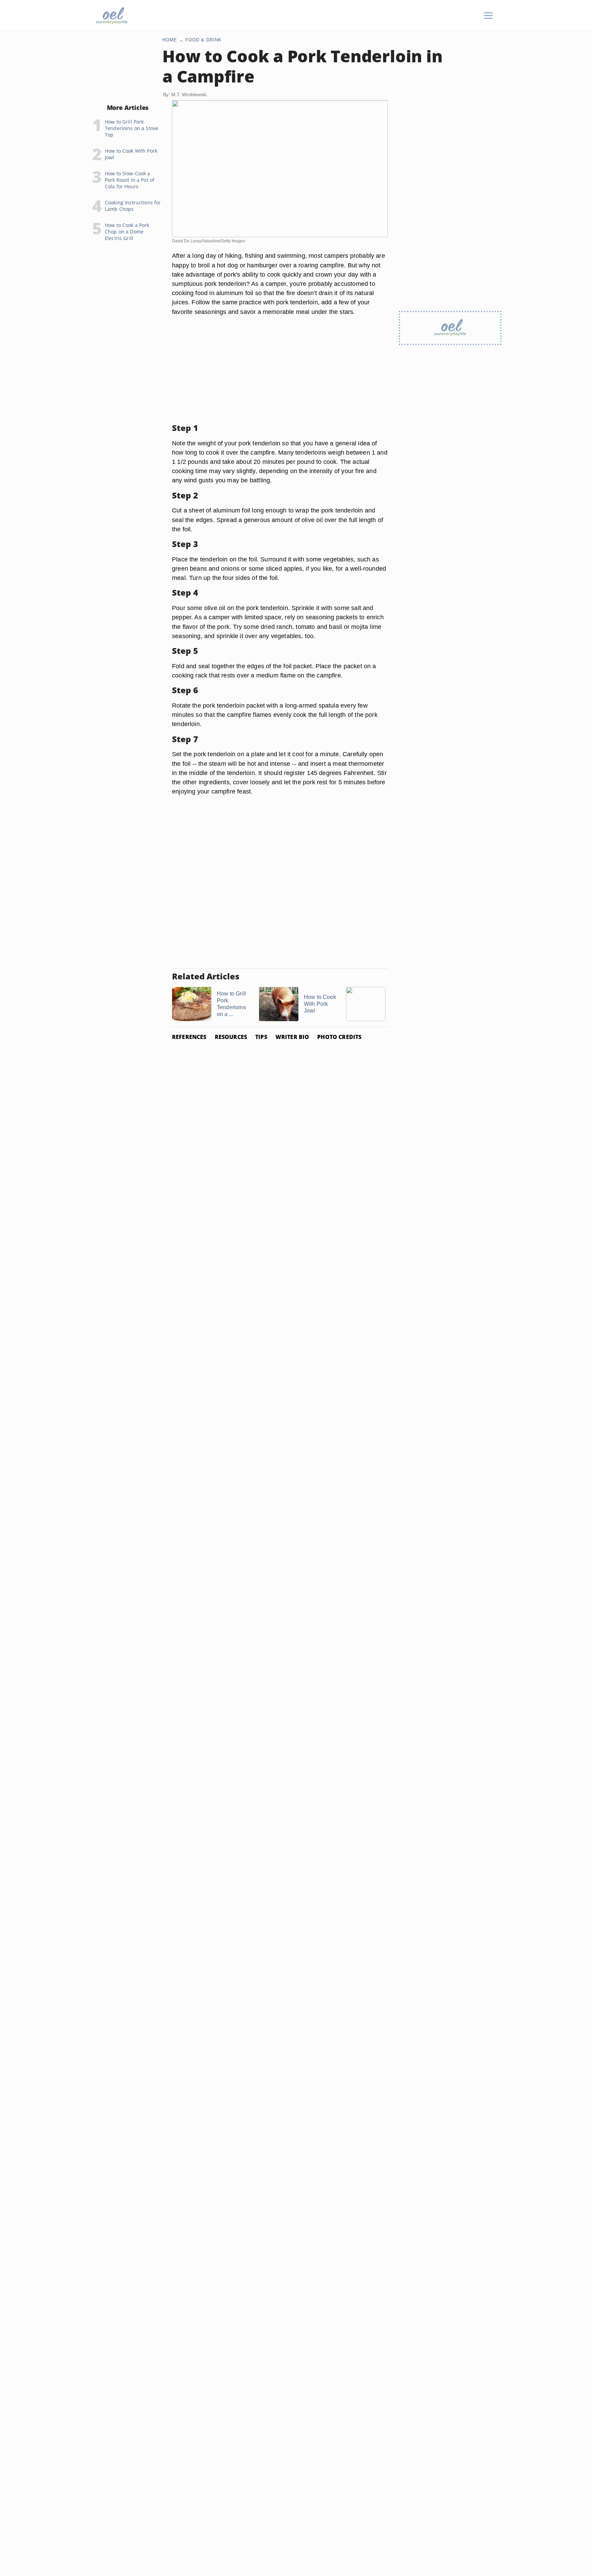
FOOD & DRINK (203, 40)
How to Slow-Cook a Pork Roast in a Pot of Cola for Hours (129, 180)
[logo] (112, 16)
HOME (170, 40)
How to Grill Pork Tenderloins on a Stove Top (132, 128)
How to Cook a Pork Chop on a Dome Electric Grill (127, 232)
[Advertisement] (280, 370)
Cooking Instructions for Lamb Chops (133, 206)
